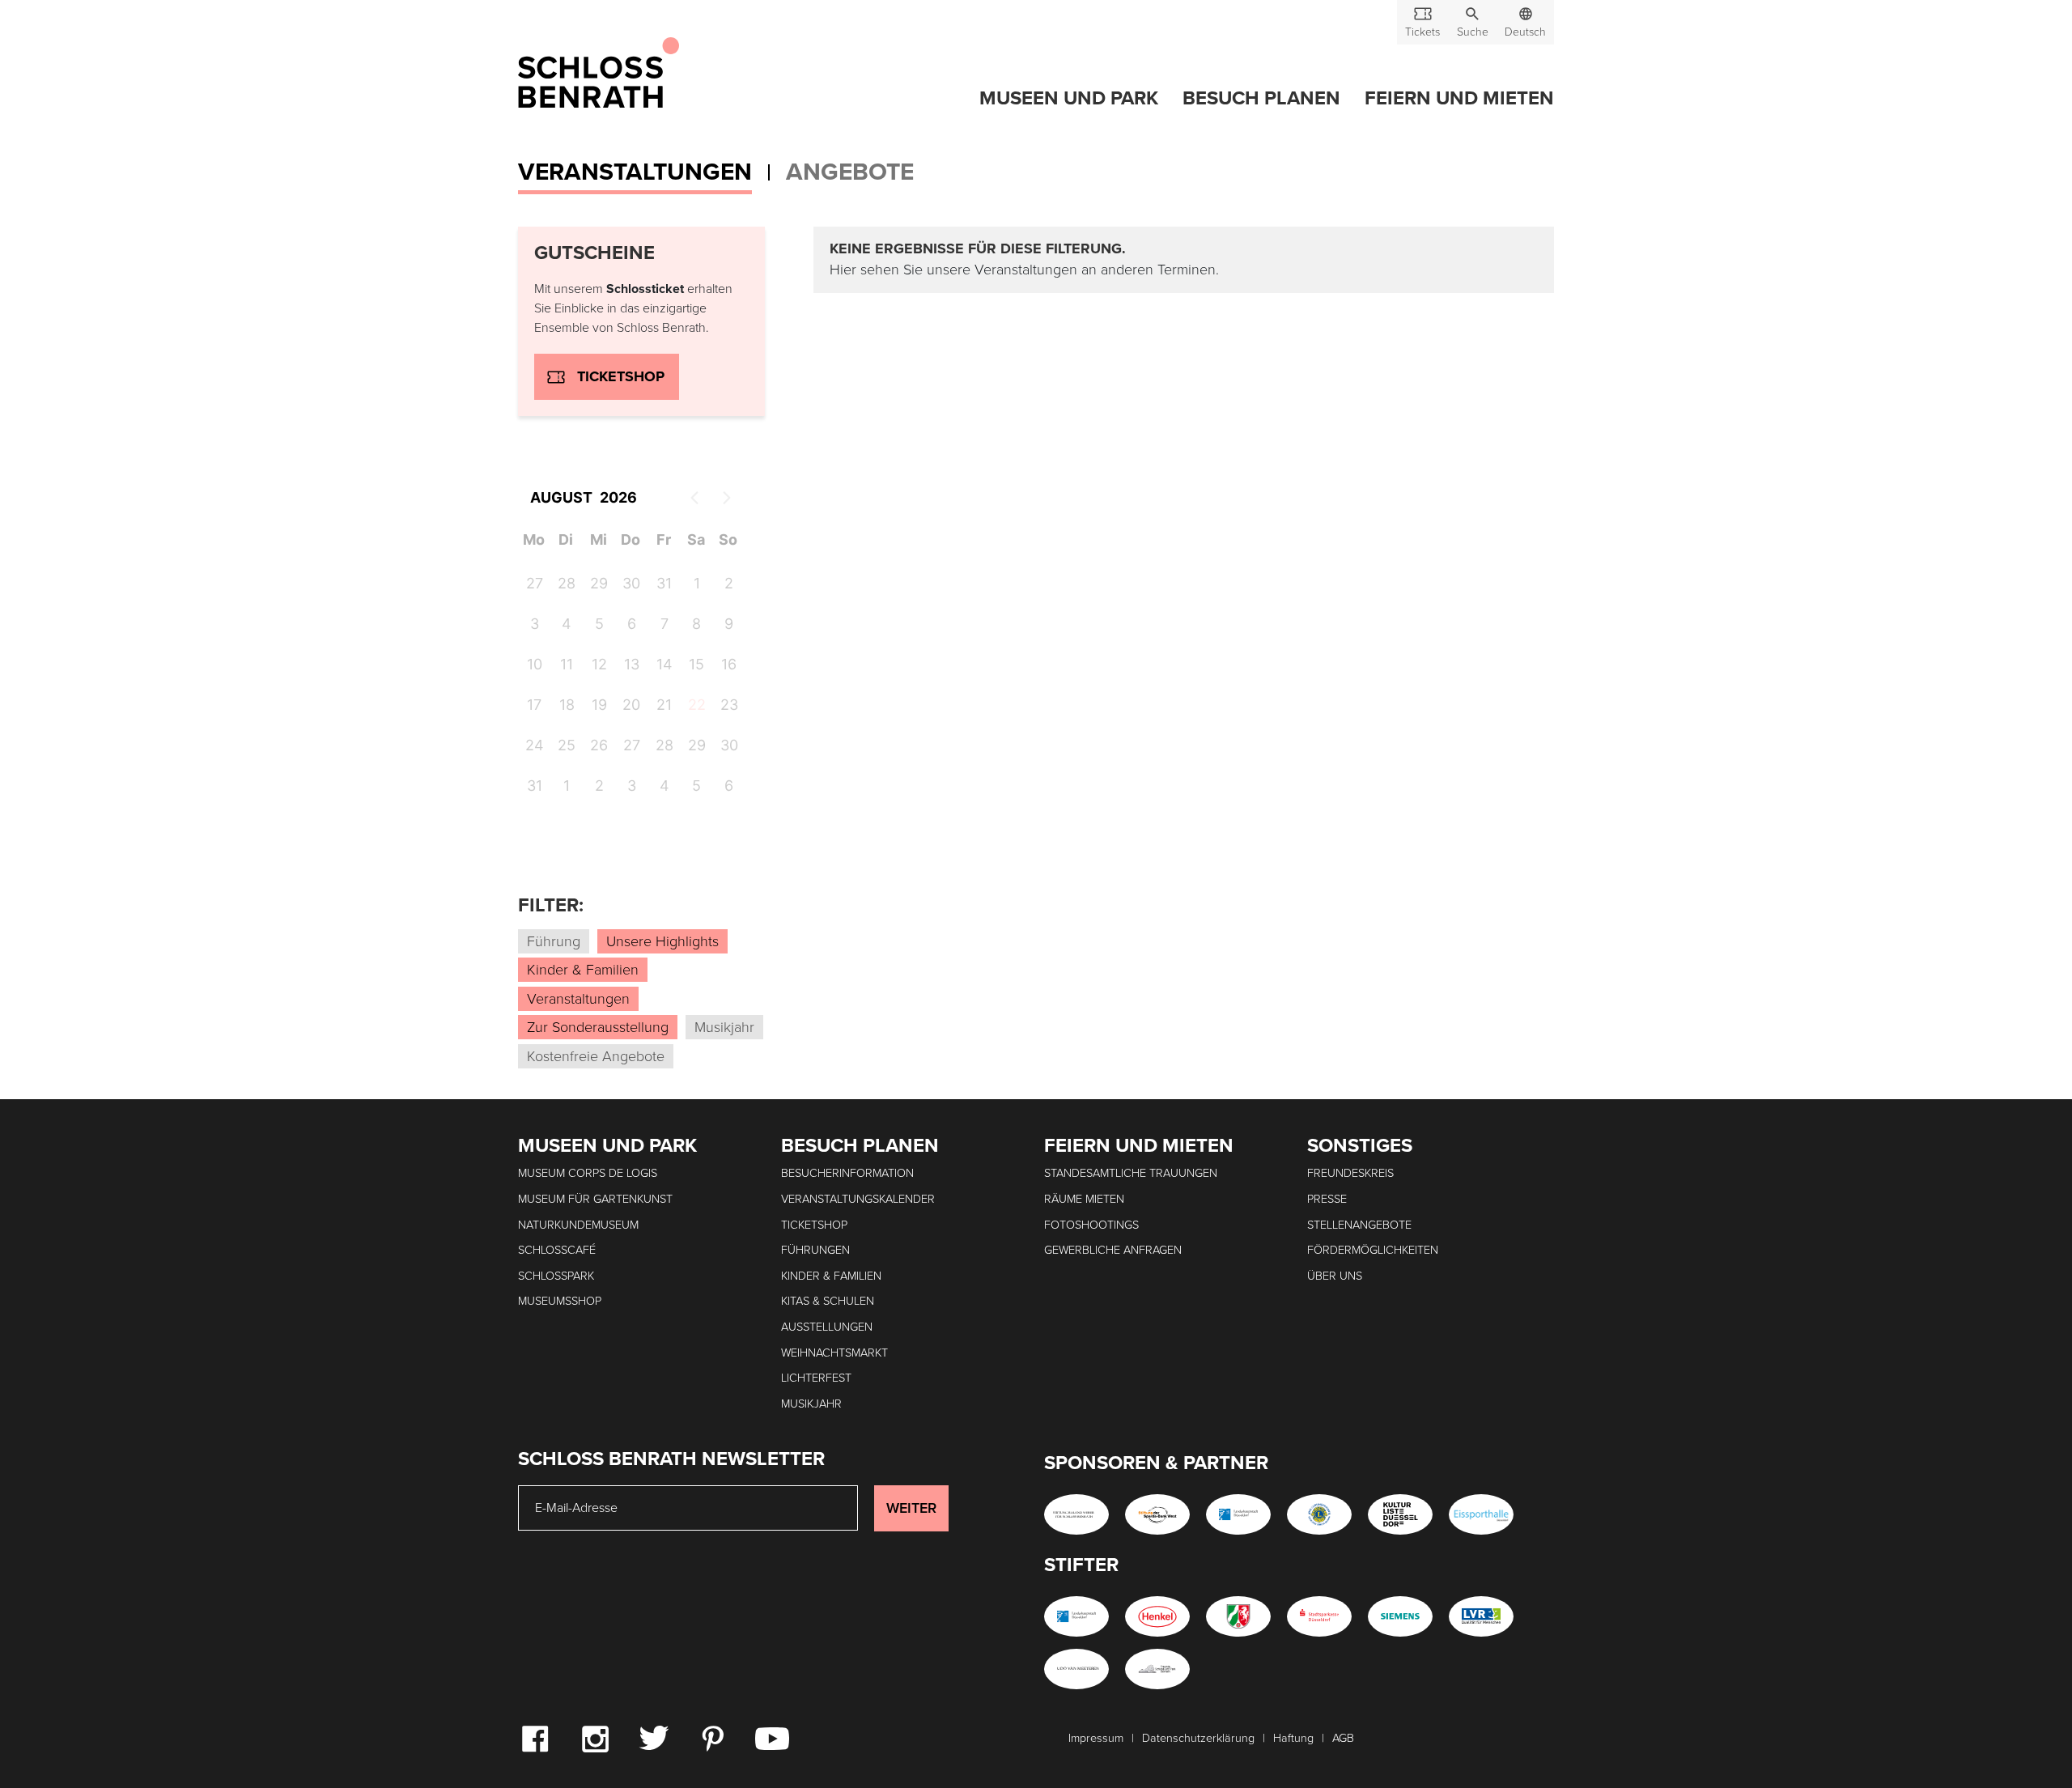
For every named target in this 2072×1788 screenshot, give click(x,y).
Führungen (815, 1250)
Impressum (1096, 1738)
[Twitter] (654, 1737)
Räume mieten (1084, 1199)
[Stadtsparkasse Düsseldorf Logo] (1319, 1616)
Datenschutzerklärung (1198, 1738)
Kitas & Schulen (828, 1301)
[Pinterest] (712, 1738)
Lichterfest (816, 1378)
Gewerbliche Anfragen (1113, 1250)
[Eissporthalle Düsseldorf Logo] (1481, 1514)
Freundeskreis (1350, 1173)
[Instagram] (595, 1738)
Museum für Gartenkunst (595, 1199)
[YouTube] (772, 1738)
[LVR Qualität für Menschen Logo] (1481, 1616)
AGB (1343, 1738)
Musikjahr (811, 1404)
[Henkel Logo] (1157, 1616)
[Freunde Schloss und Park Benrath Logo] (1157, 1669)
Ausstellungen (827, 1327)
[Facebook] (535, 1738)
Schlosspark (556, 1276)
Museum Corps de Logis (588, 1173)
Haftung (1293, 1738)
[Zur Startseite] (599, 74)
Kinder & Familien (831, 1276)
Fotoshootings (1091, 1225)
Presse (1327, 1199)
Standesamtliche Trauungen (1131, 1173)
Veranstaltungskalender (858, 1199)
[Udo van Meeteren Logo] (1076, 1669)
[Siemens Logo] (1400, 1616)
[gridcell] (696, 707)
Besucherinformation (847, 1173)
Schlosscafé (557, 1250)
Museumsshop (560, 1301)
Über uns (1335, 1276)
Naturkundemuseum (578, 1225)
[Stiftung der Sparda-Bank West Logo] (1157, 1514)
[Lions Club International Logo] (1319, 1514)
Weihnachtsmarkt (834, 1353)
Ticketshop (621, 376)
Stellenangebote (1359, 1225)
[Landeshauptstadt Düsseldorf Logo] (1238, 1514)
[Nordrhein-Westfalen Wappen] (1238, 1616)
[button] (1472, 22)
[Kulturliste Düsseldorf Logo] (1400, 1514)
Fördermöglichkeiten (1373, 1250)
